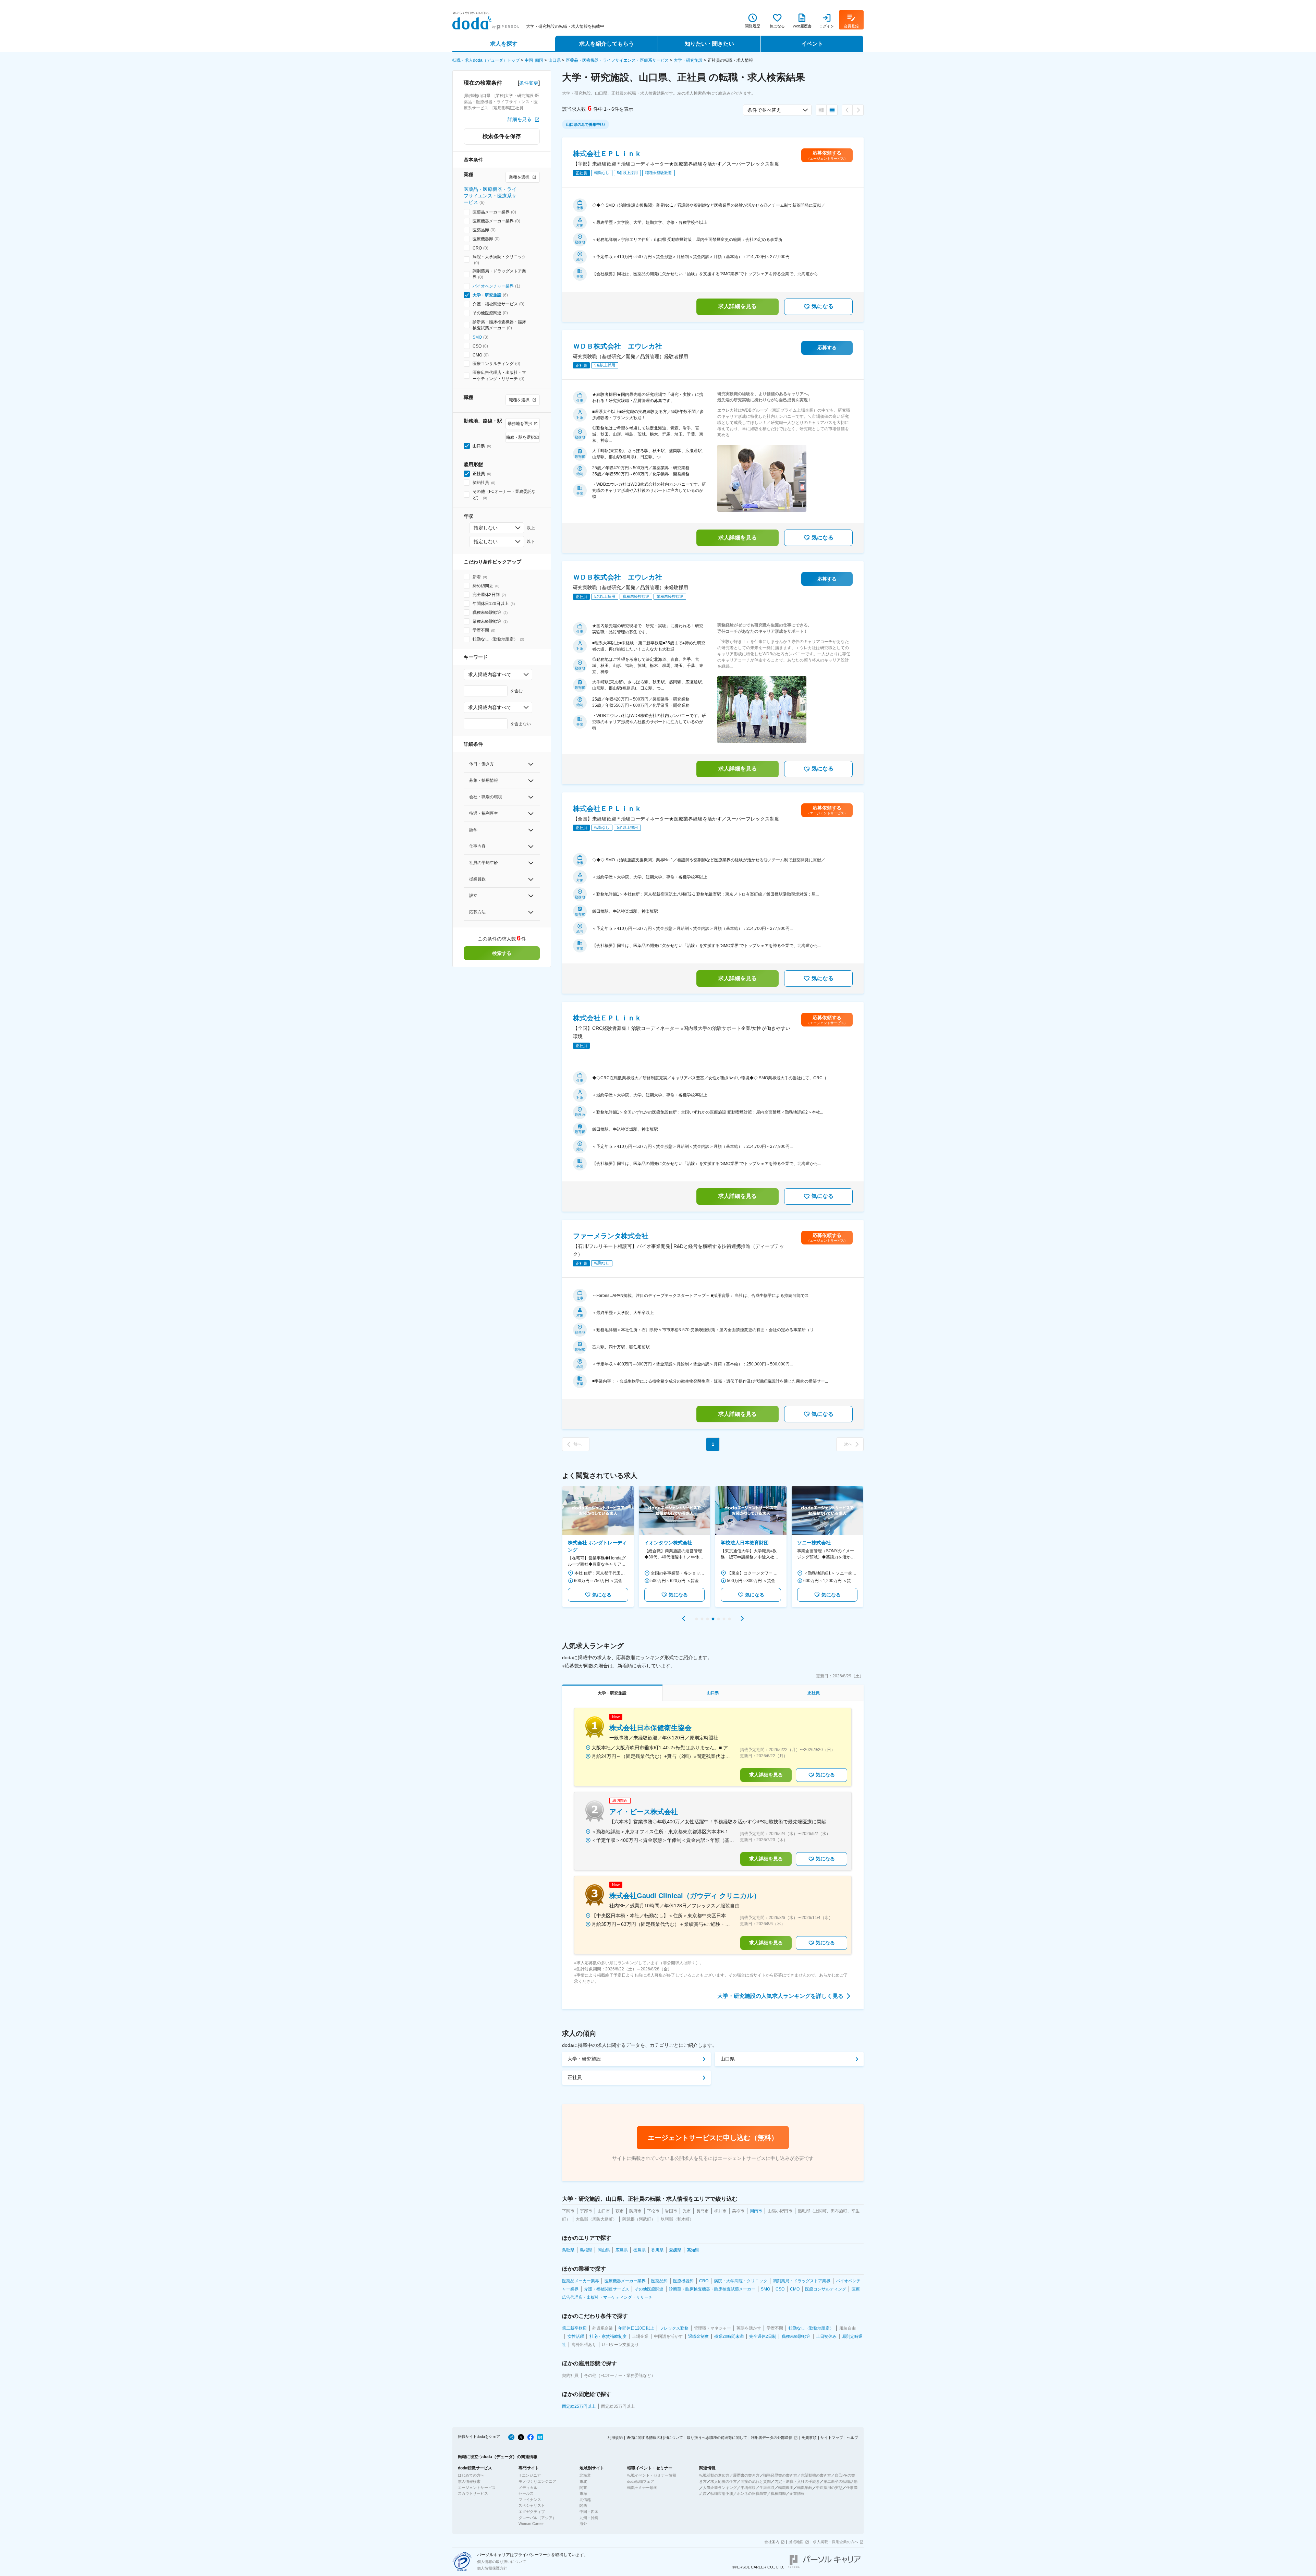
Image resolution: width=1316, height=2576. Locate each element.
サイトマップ (832, 2438)
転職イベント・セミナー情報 (652, 2475)
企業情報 (797, 2493)
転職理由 (786, 2488)
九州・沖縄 (589, 2518)
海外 (583, 2524)
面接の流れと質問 (756, 2481)
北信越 (585, 2500)
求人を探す (504, 44)
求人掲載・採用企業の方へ (836, 2542)
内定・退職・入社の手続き (797, 2481)
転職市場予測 (722, 2493)
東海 (583, 2493)
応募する (827, 348)
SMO (477, 337)
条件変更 (529, 83)
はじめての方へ (471, 2475)
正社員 (575, 2077)
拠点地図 (796, 2542)
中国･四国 (534, 60)
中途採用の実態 (829, 2488)
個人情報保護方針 (492, 2568)
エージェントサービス (477, 2488)
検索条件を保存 (502, 136)
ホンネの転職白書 (752, 2493)
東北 (583, 2481)
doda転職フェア (641, 2481)
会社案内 (772, 2542)
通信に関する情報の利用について (655, 2438)
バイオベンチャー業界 (493, 286)
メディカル (528, 2488)
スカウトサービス (473, 2493)
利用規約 (615, 2438)
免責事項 (809, 2438)
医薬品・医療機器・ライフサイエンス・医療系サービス (617, 60)
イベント (812, 44)
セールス (526, 2493)
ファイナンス (530, 2500)
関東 (583, 2488)
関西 (583, 2505)
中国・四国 (589, 2512)
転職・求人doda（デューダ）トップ (486, 60)
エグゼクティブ (532, 2512)
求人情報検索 (469, 2481)
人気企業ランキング (720, 2488)
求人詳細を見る (738, 306)
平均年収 (748, 2488)
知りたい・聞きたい (709, 44)
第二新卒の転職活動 (840, 2481)
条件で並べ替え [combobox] (764, 110)
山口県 (555, 60)
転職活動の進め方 (714, 2475)
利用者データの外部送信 (772, 2438)
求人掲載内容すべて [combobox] (490, 675)
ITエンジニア (530, 2475)
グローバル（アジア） (537, 2518)
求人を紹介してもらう (607, 44)
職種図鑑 (778, 2493)
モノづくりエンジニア (537, 2481)
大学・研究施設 (688, 60)
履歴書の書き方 (746, 2475)
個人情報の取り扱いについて (502, 2562)
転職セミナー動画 (642, 2488)
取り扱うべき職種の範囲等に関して (717, 2438)
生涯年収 (767, 2488)
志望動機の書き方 (816, 2475)
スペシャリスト (532, 2505)
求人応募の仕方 (724, 2481)
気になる (822, 306)
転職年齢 (805, 2488)
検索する (502, 953)
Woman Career (531, 2524)
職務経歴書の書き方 (780, 2475)
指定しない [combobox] (486, 528)
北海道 (585, 2475)
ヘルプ (852, 2438)
